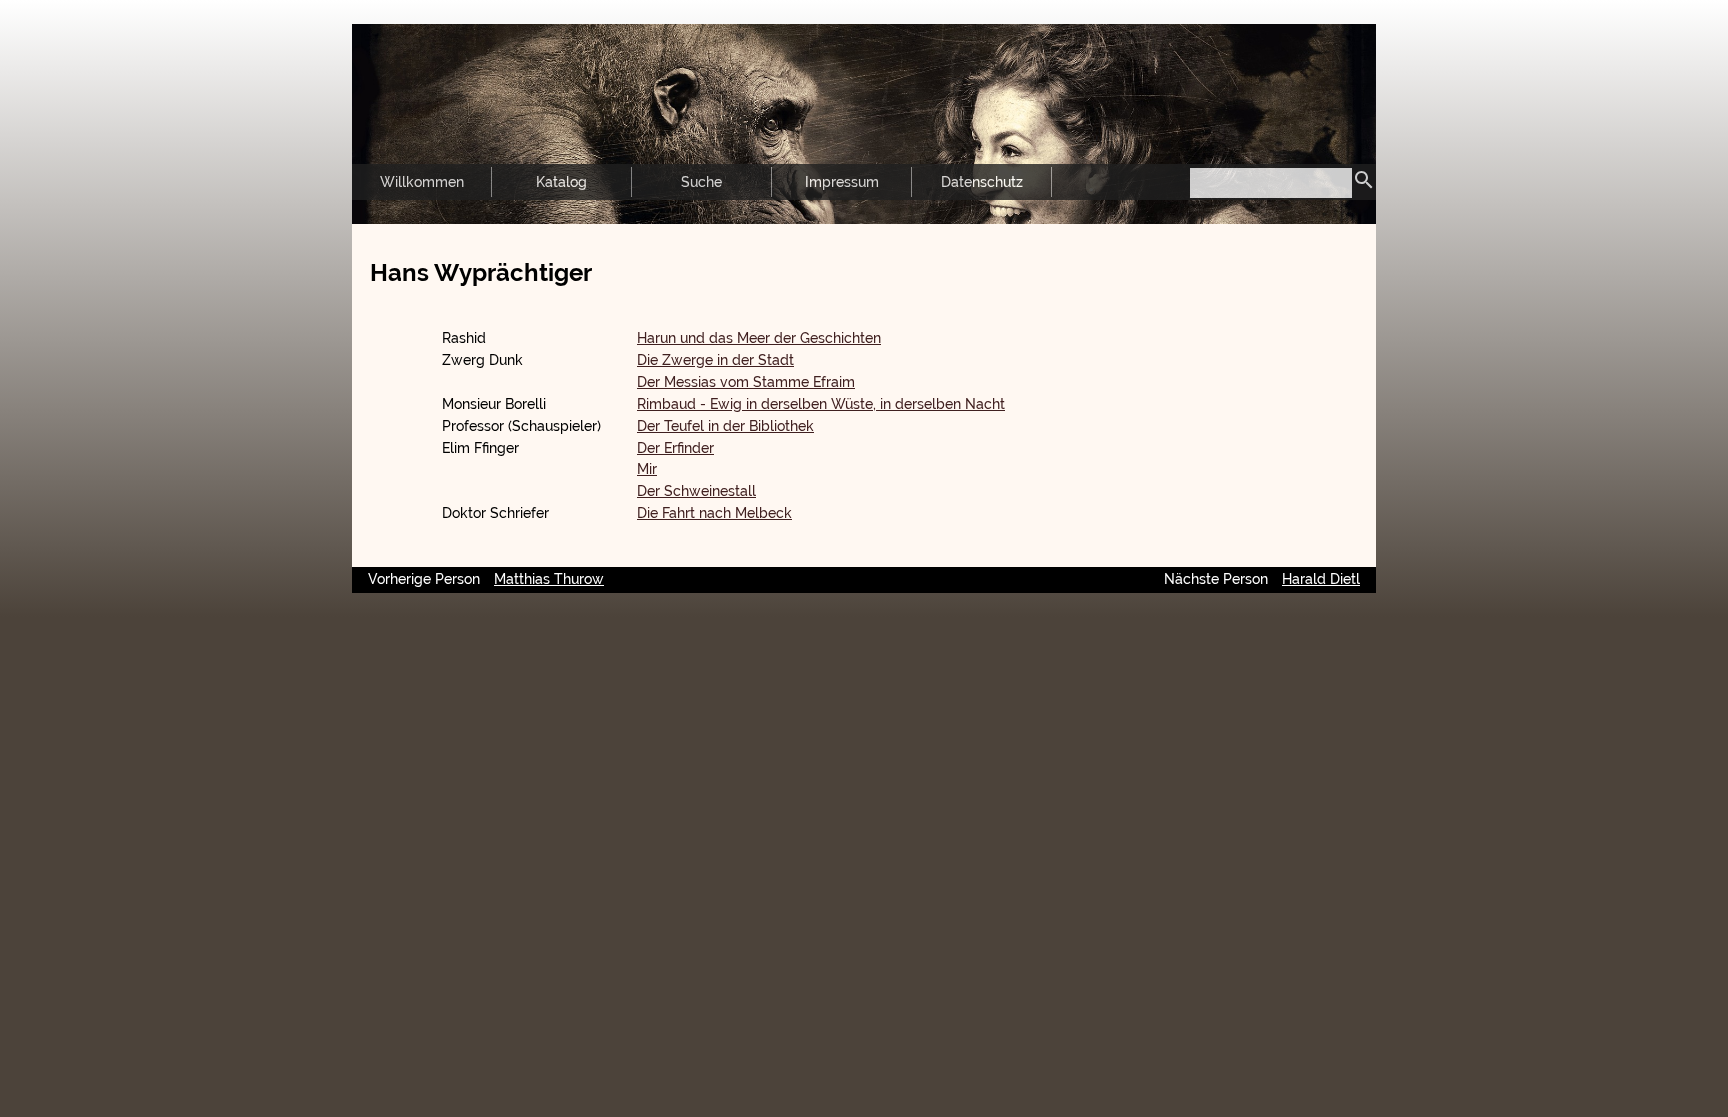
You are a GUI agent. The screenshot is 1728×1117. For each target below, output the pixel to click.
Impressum (842, 182)
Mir (647, 469)
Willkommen (422, 182)
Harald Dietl (1321, 579)
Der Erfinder (675, 448)
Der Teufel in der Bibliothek (725, 426)
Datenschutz (982, 182)
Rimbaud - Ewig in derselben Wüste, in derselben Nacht (821, 404)
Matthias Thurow (549, 579)
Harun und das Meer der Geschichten (759, 338)
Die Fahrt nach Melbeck (714, 513)
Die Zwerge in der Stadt (715, 360)
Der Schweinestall (696, 491)
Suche (701, 182)
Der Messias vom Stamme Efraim (746, 382)
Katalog (561, 182)
